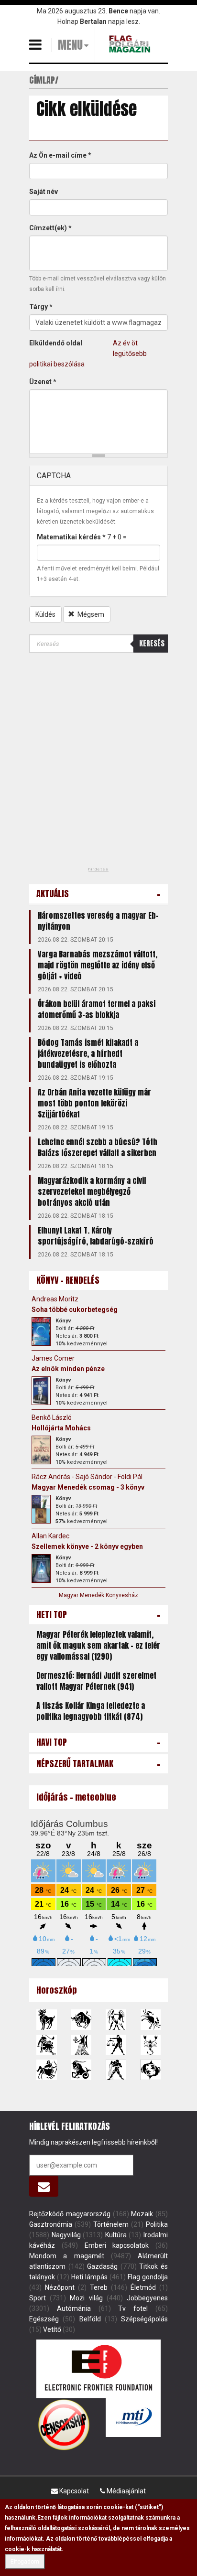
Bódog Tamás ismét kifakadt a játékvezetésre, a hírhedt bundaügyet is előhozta (88, 1053)
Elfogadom (25, 2562)
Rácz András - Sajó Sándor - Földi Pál (87, 1477)
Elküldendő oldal (56, 343)
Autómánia (74, 2308)
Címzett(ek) (50, 228)
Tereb (99, 2287)
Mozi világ (86, 2298)
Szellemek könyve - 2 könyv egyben (87, 1546)
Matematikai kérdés (71, 537)
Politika (157, 2224)
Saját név (44, 192)
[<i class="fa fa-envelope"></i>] (44, 2186)
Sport (38, 2298)
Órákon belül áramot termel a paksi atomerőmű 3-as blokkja (97, 1009)
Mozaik (142, 2214)
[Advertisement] (98, 763)
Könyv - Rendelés (68, 1280)
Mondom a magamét (67, 2256)
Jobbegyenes (147, 2298)
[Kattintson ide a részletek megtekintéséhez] (41, 1331)
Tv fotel (133, 2308)
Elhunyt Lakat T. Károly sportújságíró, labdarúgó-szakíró (96, 1236)
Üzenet (43, 382)
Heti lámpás (89, 2277)
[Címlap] (131, 44)
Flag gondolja (148, 2277)
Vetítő (52, 2329)
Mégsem (90, 614)
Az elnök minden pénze (68, 1369)
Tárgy (41, 307)
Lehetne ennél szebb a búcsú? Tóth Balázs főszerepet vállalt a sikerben (98, 1147)
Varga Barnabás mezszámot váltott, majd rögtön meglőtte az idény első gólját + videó (98, 965)
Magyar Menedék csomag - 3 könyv (88, 1487)
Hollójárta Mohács (61, 1428)
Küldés (45, 614)
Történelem (111, 2224)
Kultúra (116, 2235)
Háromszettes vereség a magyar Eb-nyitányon (98, 921)
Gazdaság (102, 2266)
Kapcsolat (73, 2491)
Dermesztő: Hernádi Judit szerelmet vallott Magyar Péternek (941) (96, 1681)
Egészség (44, 2319)
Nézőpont (60, 2287)
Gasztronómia (51, 2224)
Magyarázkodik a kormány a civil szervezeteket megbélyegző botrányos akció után (92, 1191)
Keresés (152, 643)
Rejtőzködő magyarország (70, 2214)
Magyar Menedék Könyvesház (98, 1595)
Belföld (90, 2319)
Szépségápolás (144, 2319)
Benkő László (52, 1417)
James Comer (53, 1358)
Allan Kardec (50, 1536)
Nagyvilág (66, 2235)
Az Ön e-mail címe (60, 155)
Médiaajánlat (126, 2491)
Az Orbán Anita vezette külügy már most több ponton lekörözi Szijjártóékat (94, 1103)
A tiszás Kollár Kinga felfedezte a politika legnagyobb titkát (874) (91, 1711)
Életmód (143, 2287)
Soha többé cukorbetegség (75, 1309)
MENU (70, 45)
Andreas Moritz (55, 1299)
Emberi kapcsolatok (117, 2245)
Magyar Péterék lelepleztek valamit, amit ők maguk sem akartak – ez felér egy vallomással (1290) (98, 1645)
